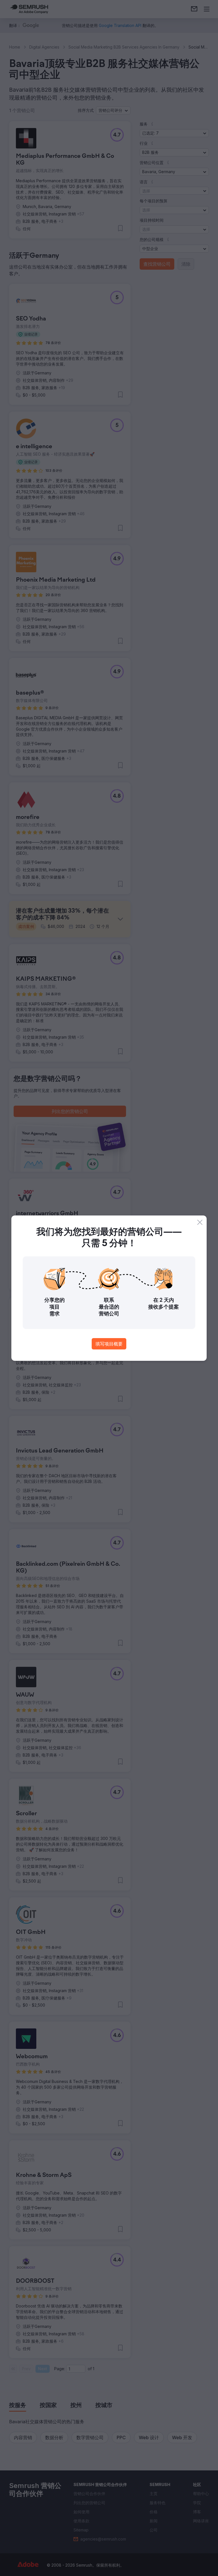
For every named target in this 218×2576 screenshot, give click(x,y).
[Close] (200, 1222)
